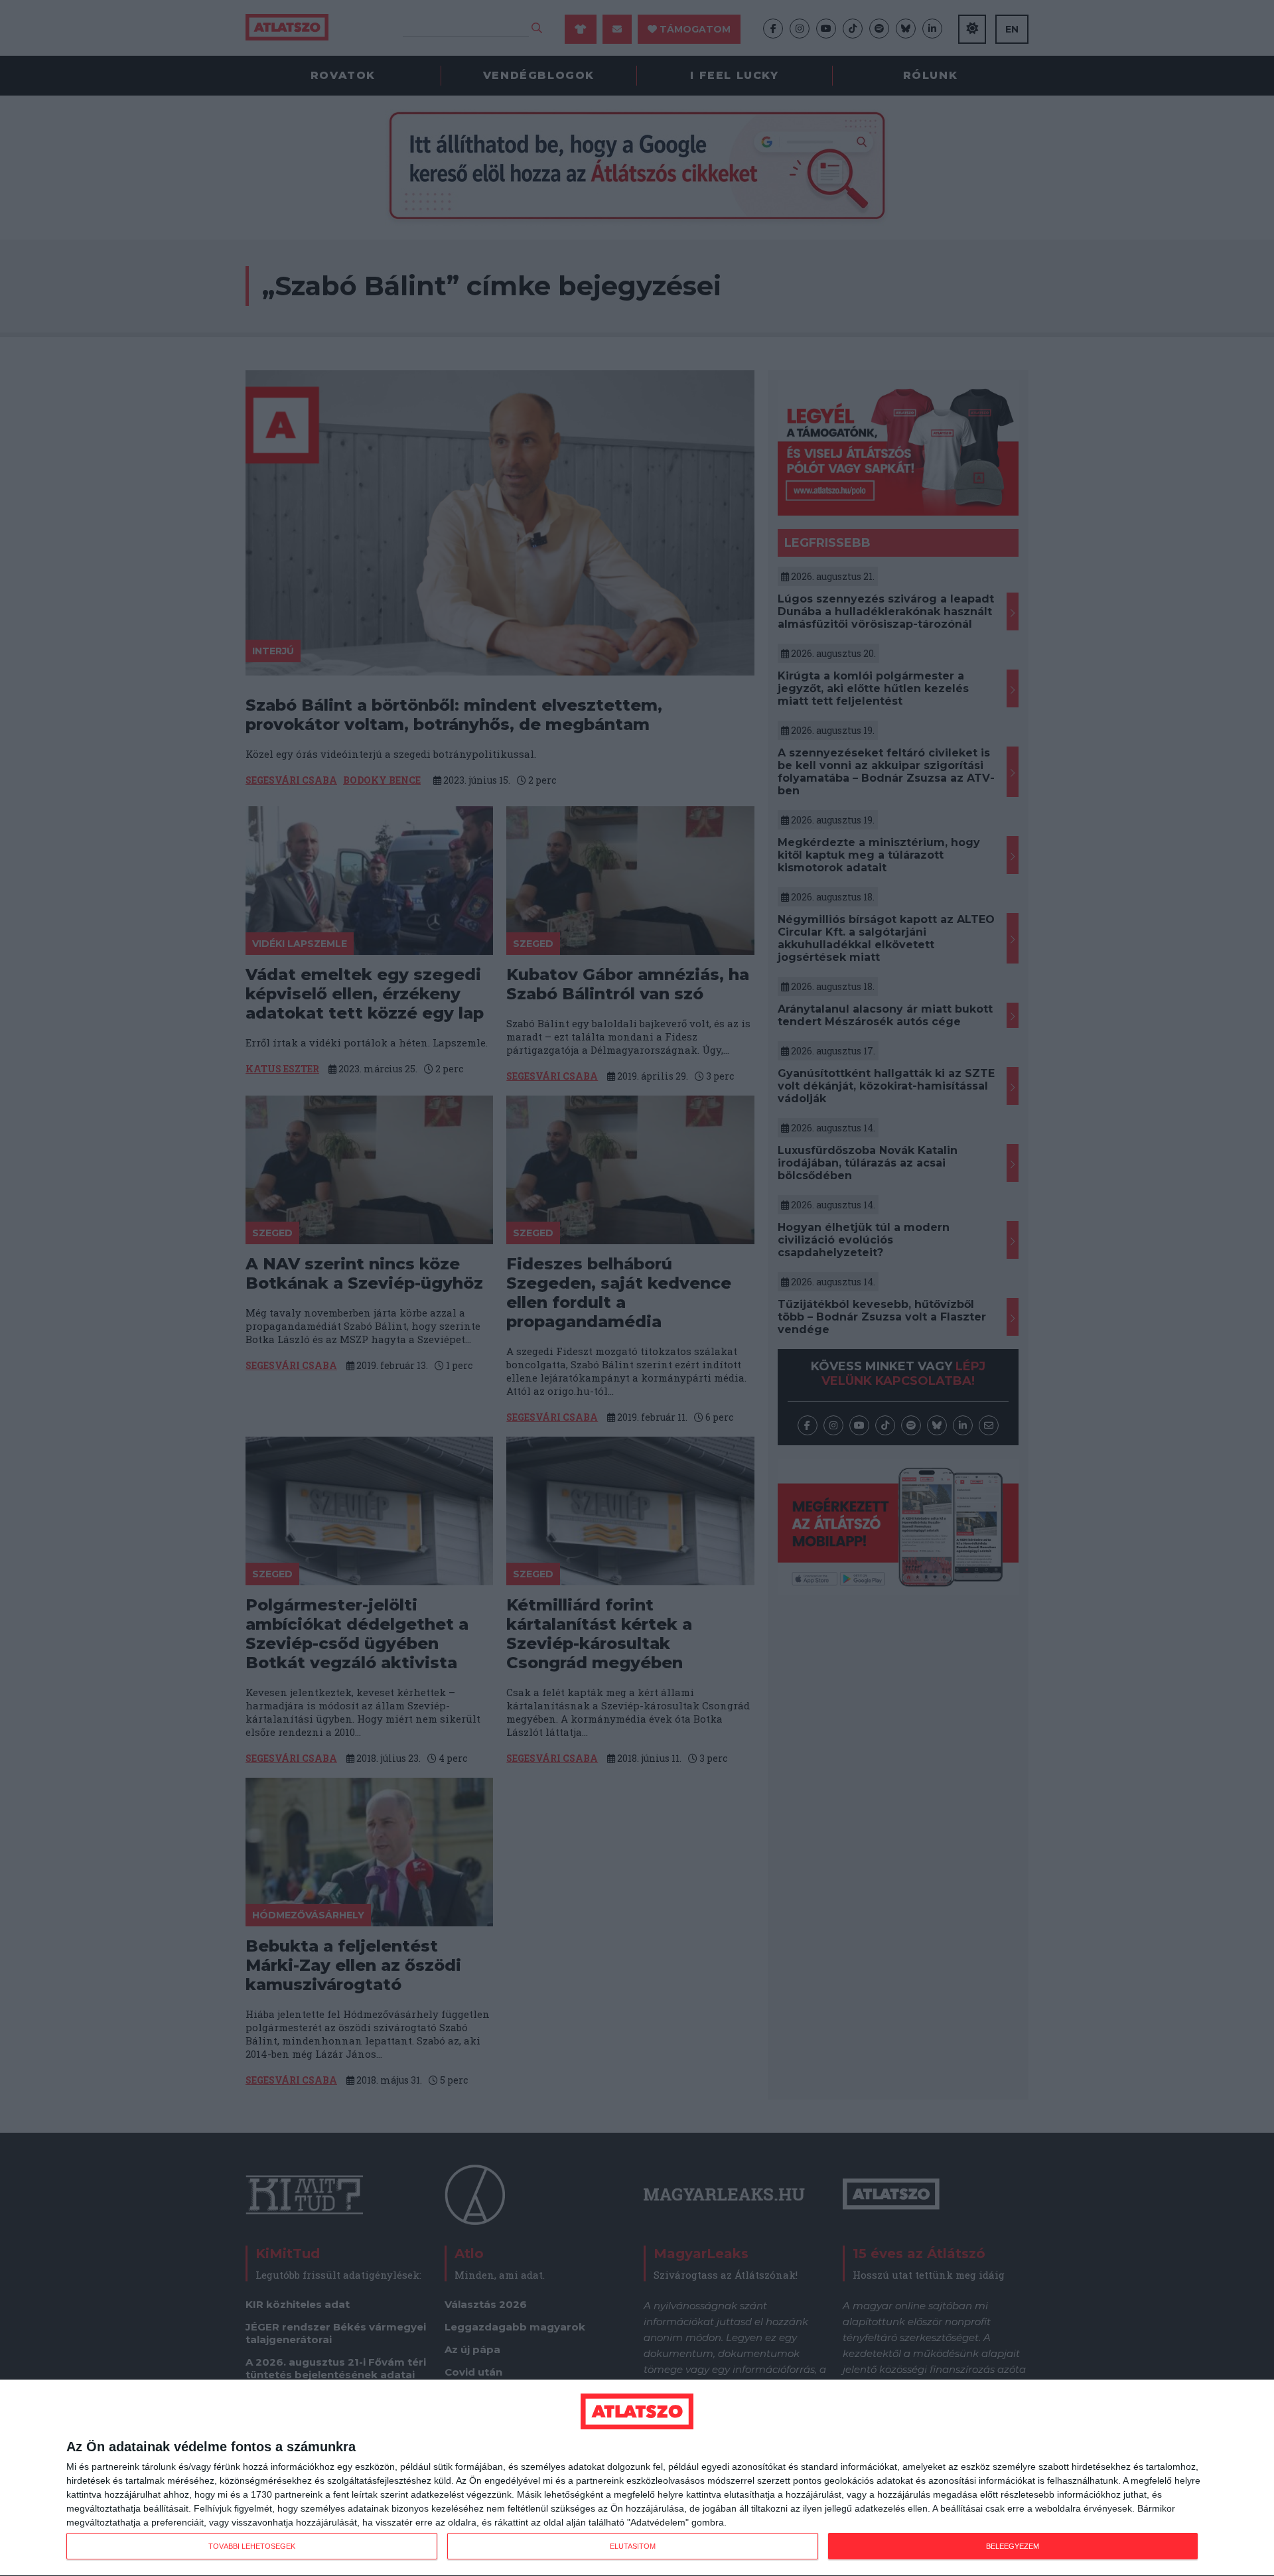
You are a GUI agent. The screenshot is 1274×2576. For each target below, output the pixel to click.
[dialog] (637, 2478)
